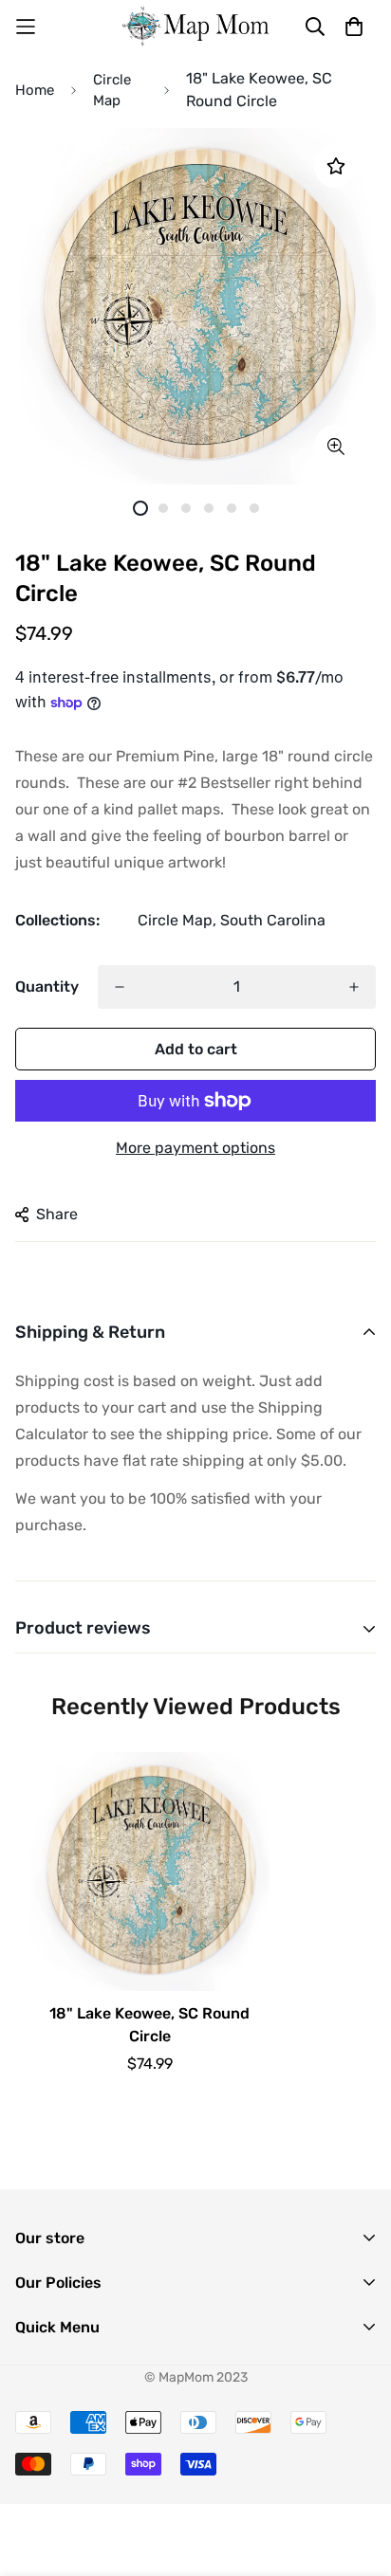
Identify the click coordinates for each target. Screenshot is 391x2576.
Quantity (47, 987)
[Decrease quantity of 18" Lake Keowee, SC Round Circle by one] (120, 987)
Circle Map (112, 91)
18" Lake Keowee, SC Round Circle (149, 2025)
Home (35, 90)
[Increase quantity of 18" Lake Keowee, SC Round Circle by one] (354, 987)
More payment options (195, 1148)
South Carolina (273, 920)
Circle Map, (177, 920)
